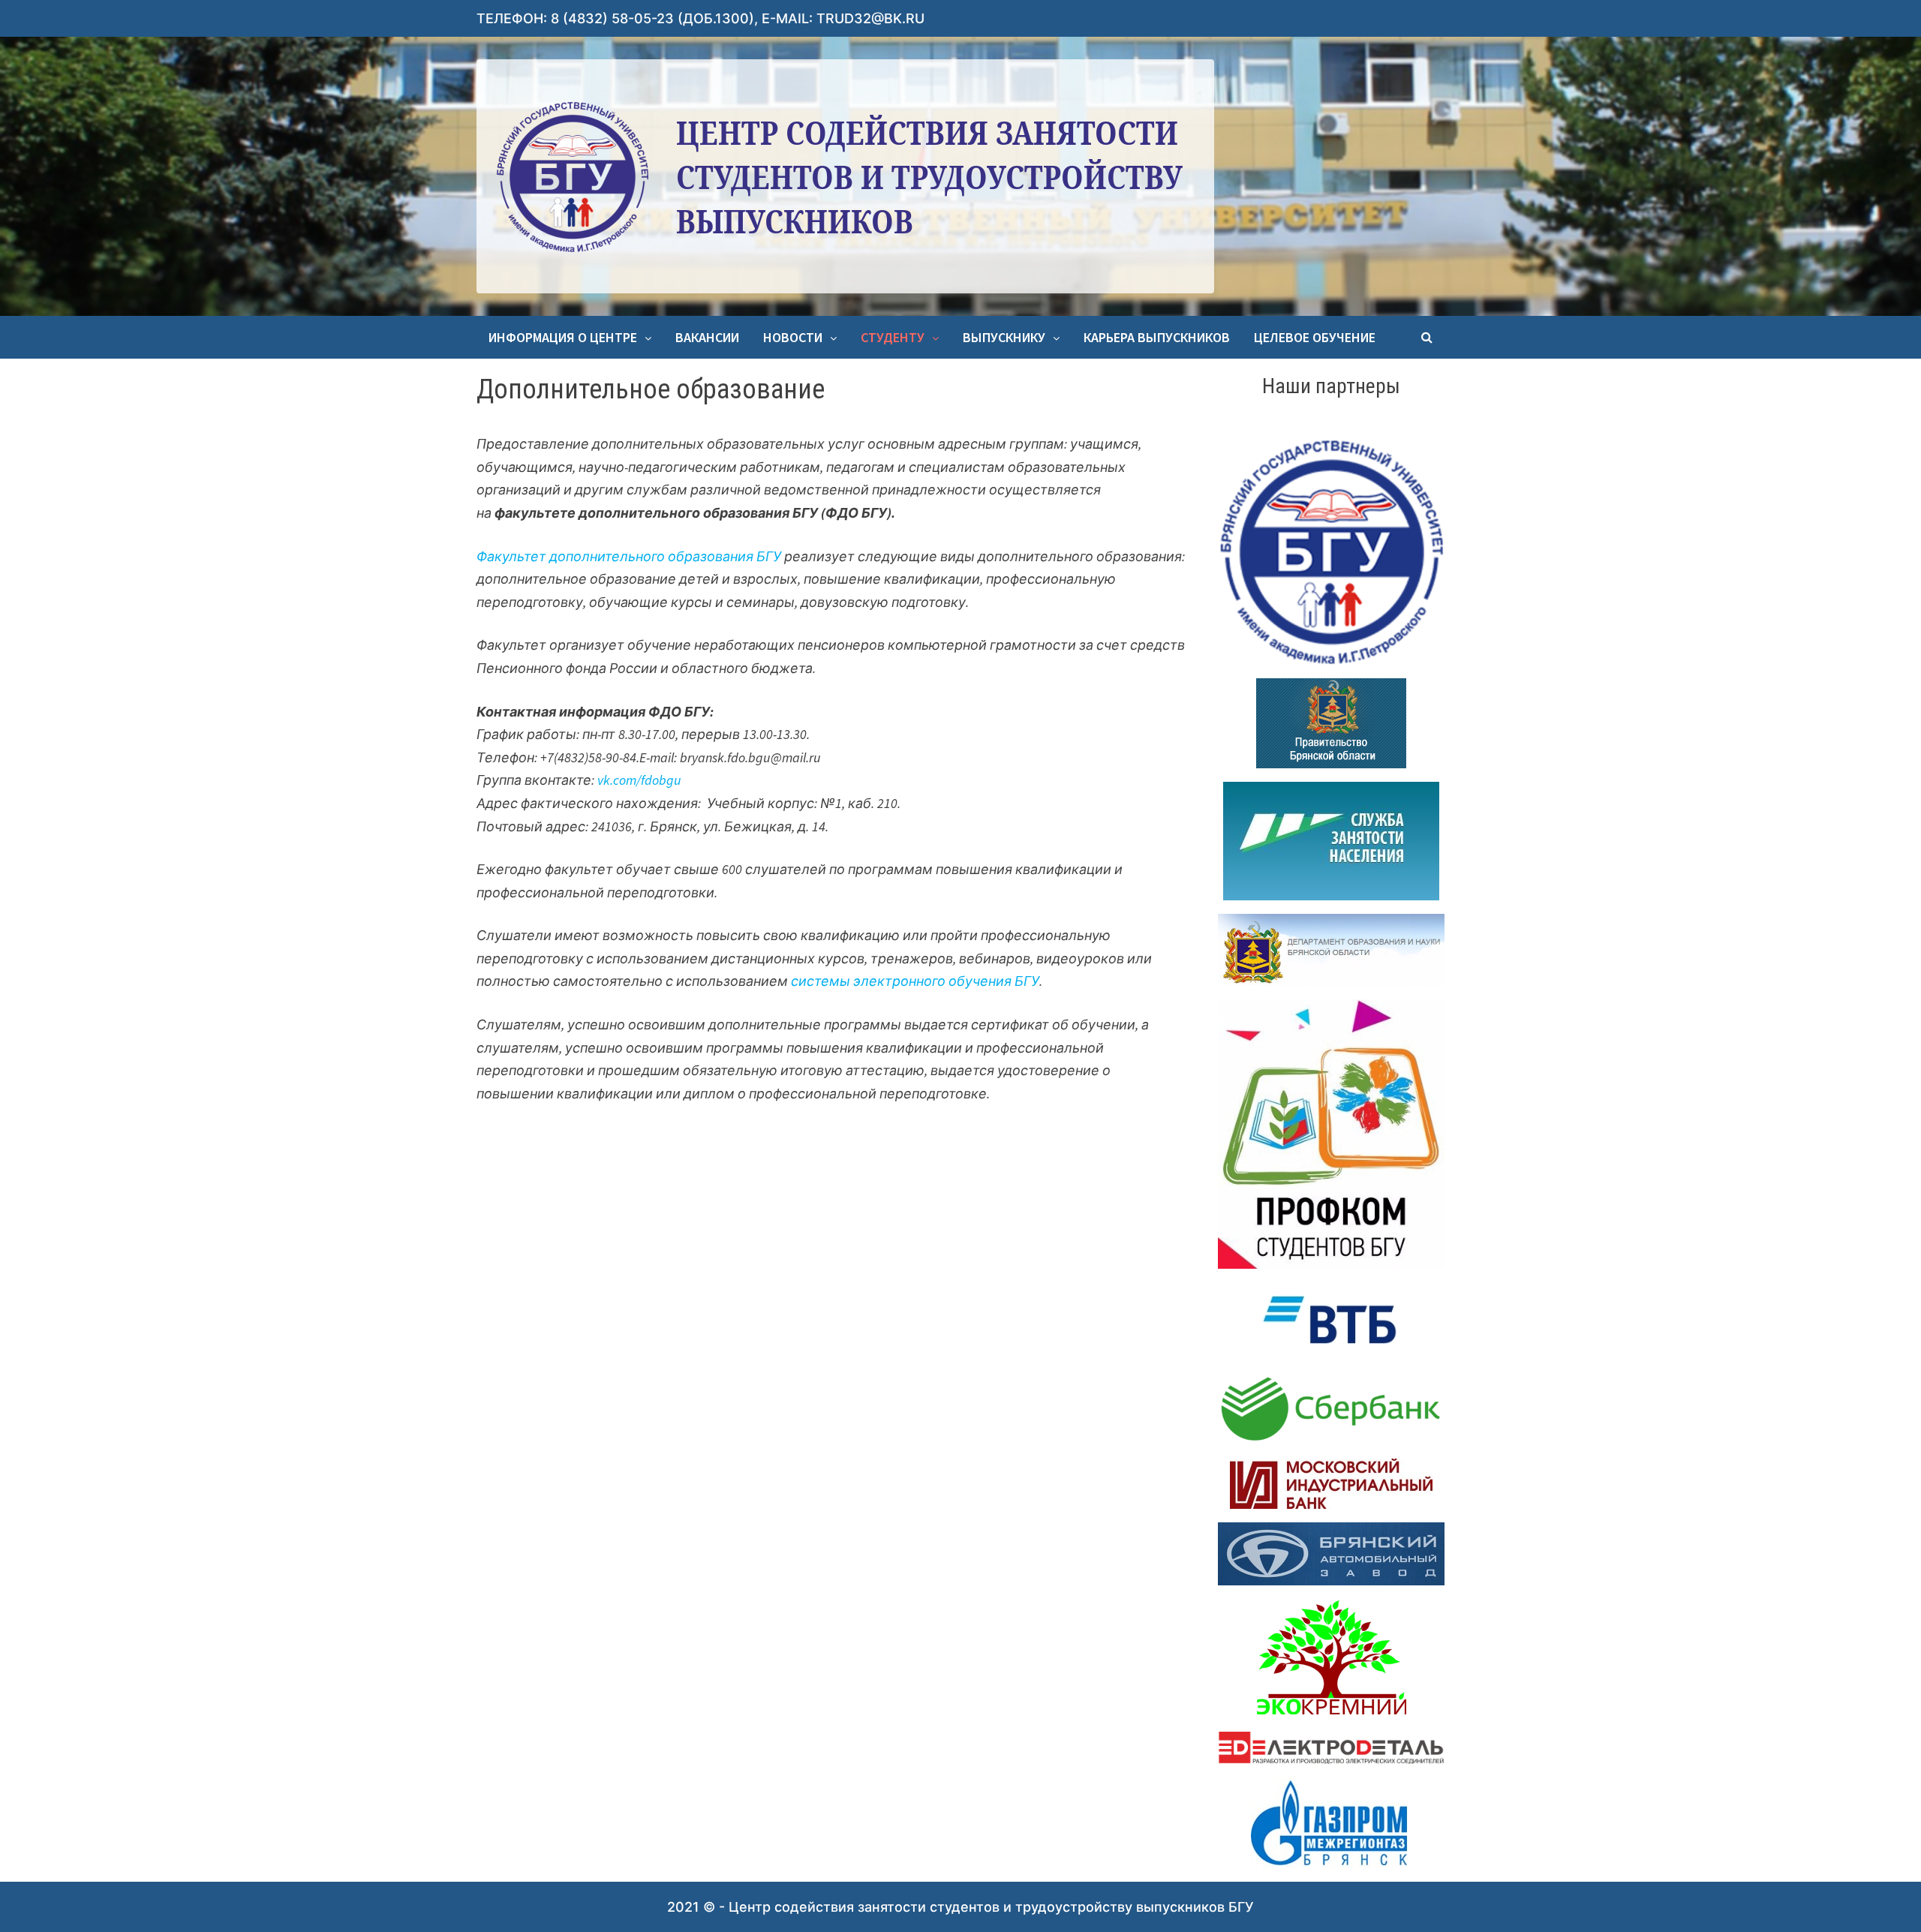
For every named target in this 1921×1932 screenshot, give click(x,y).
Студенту (893, 337)
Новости (793, 337)
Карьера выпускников (1157, 337)
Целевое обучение (1315, 337)
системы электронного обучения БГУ (915, 981)
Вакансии (707, 337)
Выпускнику (1004, 337)
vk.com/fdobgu (639, 780)
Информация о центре (563, 337)
